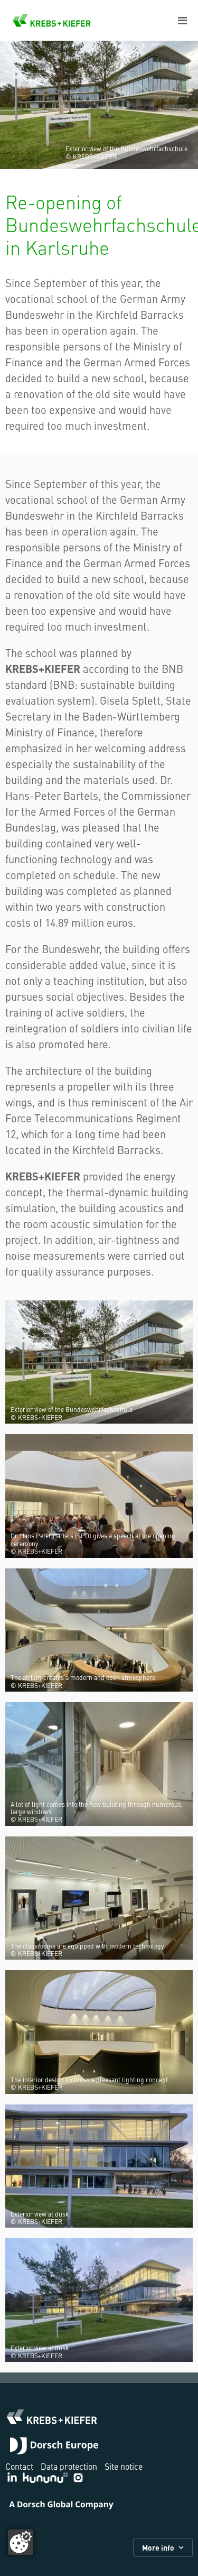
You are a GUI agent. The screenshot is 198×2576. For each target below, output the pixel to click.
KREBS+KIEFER (52, 20)
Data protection (69, 2466)
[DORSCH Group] (54, 2447)
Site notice (124, 2466)
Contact (19, 2466)
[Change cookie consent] (21, 2542)
